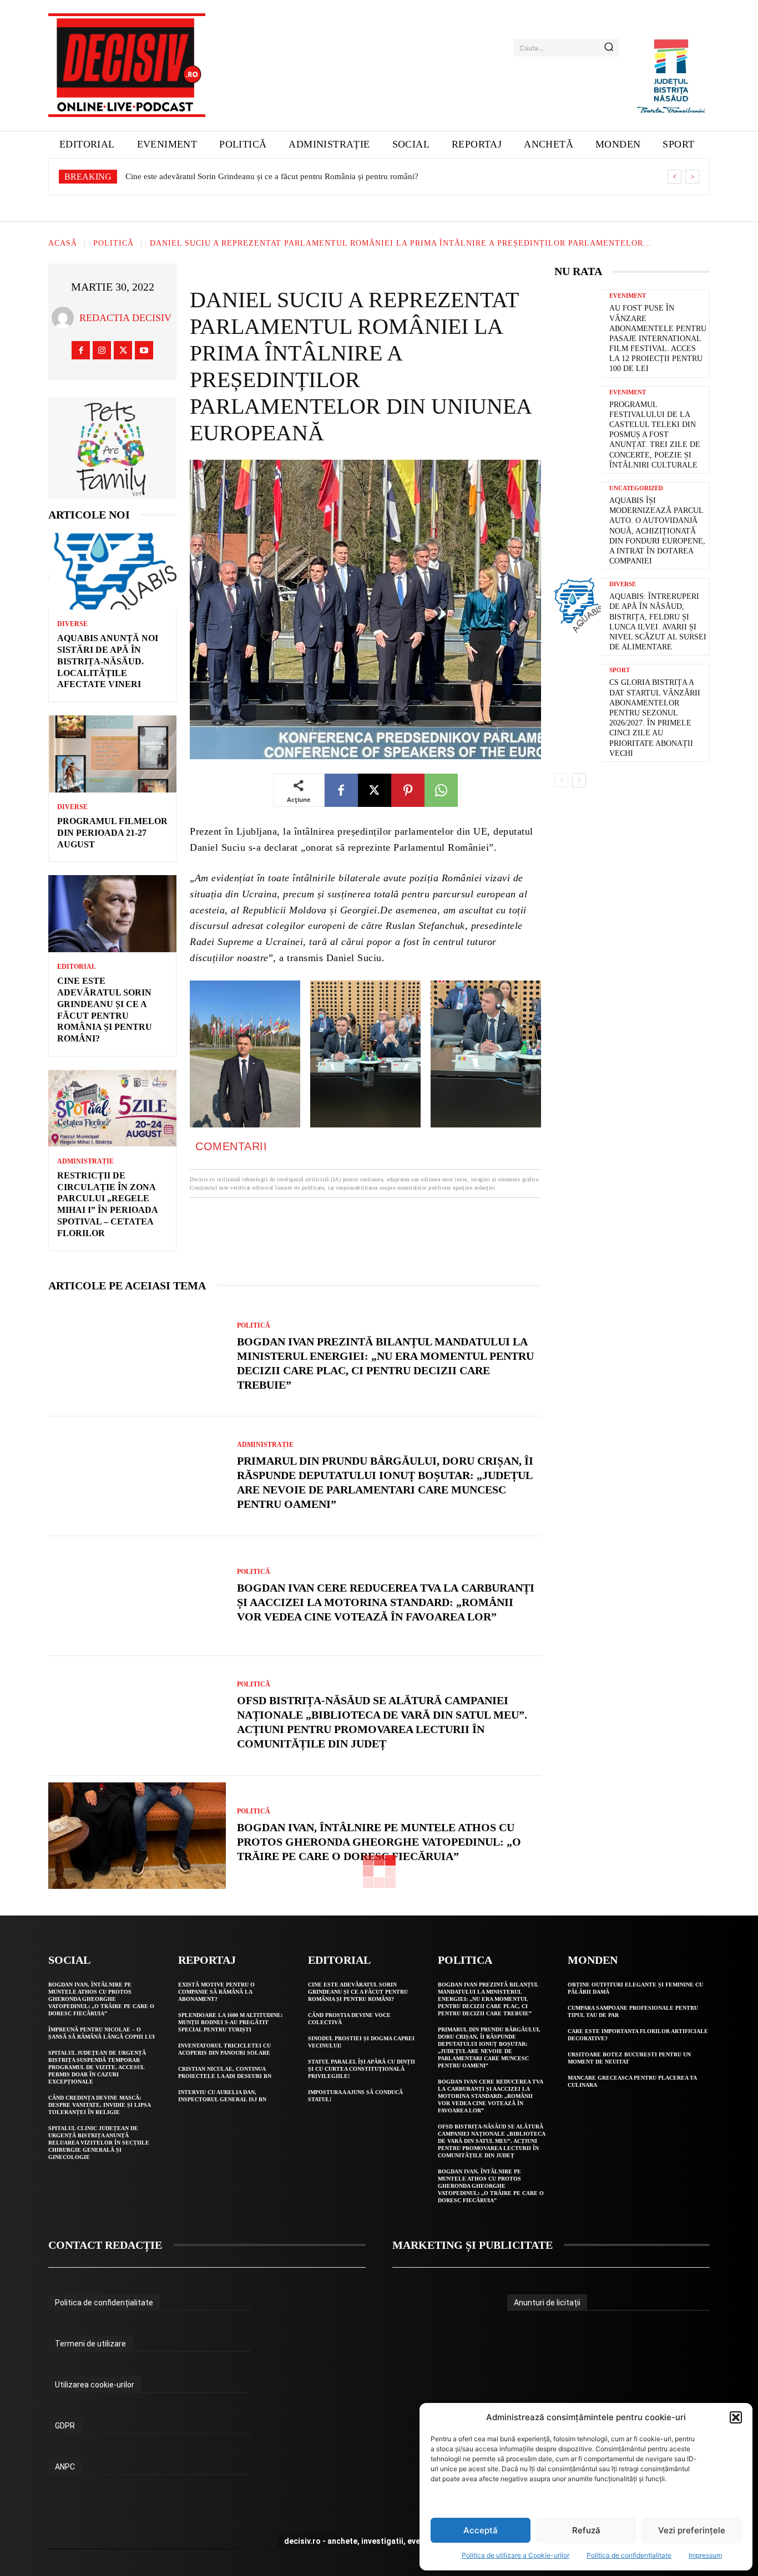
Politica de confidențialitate (629, 2555)
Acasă (63, 244)
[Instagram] (102, 350)
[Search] (609, 48)
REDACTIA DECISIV (125, 318)
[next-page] (579, 780)
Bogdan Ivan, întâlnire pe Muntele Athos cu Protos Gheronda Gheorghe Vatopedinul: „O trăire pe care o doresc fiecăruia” (379, 1842)
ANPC (65, 2467)
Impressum (705, 2555)
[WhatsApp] (441, 790)
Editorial (77, 967)
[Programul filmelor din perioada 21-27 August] (112, 754)
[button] (736, 2417)
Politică (113, 244)
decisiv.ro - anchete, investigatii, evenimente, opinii (379, 2541)
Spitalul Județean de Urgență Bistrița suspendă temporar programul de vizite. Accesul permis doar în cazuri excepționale (97, 2067)
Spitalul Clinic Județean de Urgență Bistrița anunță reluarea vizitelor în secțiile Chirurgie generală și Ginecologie (99, 2143)
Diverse (72, 624)
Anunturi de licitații (547, 2303)
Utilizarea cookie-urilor (95, 2385)
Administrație (85, 1161)
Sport (620, 670)
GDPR (65, 2426)
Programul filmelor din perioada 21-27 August (112, 833)
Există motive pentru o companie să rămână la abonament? (216, 1992)
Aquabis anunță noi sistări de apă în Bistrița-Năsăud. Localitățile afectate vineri (108, 661)
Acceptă (481, 2530)
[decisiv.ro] (127, 65)
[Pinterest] (408, 790)
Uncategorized (636, 488)
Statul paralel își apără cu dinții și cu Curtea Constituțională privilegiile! (362, 2069)
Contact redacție (105, 2245)
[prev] (674, 177)
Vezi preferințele (692, 2530)
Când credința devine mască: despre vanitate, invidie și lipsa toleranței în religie (100, 2105)
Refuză (586, 2530)
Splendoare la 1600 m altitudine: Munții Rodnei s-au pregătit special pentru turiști (230, 2022)
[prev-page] (561, 780)
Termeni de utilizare (90, 2344)
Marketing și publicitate (473, 2245)
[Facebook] (81, 350)
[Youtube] (144, 350)
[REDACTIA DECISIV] (65, 318)
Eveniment (628, 296)
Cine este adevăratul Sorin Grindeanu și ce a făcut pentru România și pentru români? (358, 1992)
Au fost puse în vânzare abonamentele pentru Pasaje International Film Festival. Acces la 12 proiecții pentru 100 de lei (658, 338)
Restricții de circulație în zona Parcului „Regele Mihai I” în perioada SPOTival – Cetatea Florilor (291, 176)
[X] (123, 350)
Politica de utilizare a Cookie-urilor (516, 2555)
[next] (692, 177)
